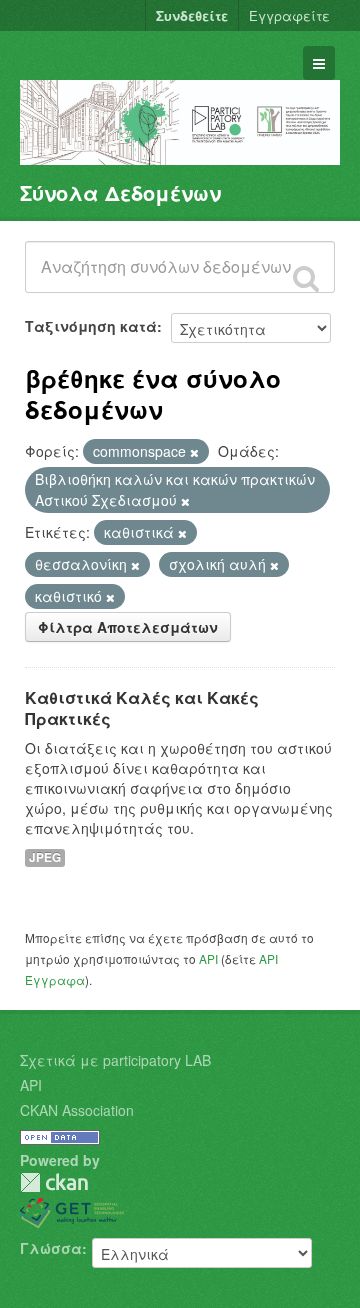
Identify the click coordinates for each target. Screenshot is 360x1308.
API (208, 958)
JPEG (45, 857)
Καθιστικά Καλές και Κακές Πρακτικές (142, 708)
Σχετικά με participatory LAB (115, 1060)
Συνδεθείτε (192, 15)
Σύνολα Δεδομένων (120, 192)
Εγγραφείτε (289, 15)
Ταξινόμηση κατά (91, 326)
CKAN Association (77, 1110)
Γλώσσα (51, 1248)
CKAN (54, 1182)
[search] (306, 278)
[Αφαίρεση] (194, 452)
